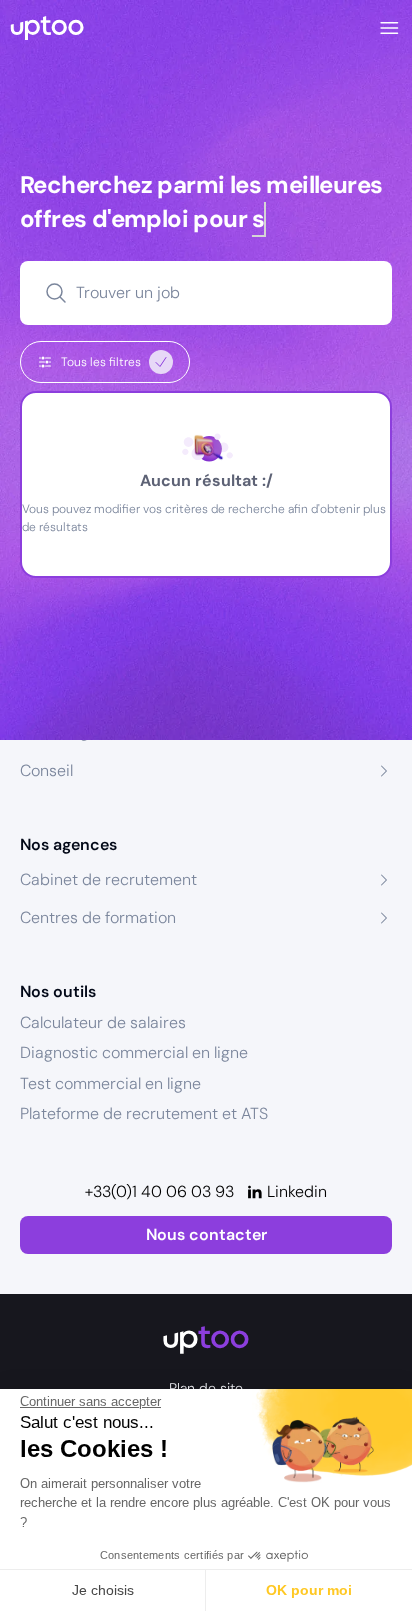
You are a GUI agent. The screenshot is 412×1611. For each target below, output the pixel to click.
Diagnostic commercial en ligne (134, 1052)
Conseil (46, 770)
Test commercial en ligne (110, 1083)
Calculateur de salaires (103, 1022)
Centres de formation (98, 917)
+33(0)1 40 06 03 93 (159, 1191)
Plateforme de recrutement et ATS (144, 1113)
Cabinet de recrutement (108, 879)
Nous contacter (206, 1234)
